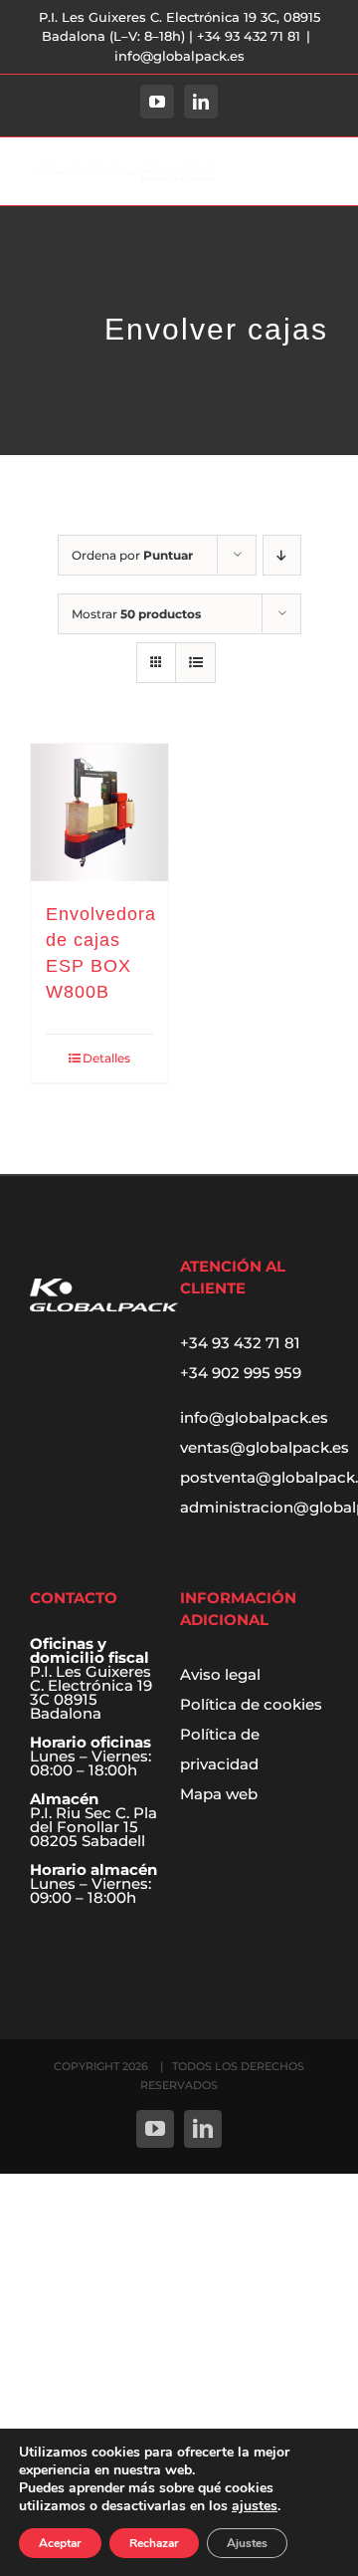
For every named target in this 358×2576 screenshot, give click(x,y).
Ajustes (247, 2543)
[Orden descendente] (282, 555)
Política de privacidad (220, 1749)
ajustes (255, 2506)
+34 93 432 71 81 (240, 1343)
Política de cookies (251, 1704)
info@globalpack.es (179, 56)
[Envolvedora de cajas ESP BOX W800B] (99, 813)
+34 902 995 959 (241, 1373)
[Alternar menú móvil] (318, 173)
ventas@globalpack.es (265, 1447)
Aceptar (60, 2543)
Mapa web (219, 1794)
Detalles (106, 1058)
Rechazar (154, 2543)
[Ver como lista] (195, 663)
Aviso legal (220, 1674)
